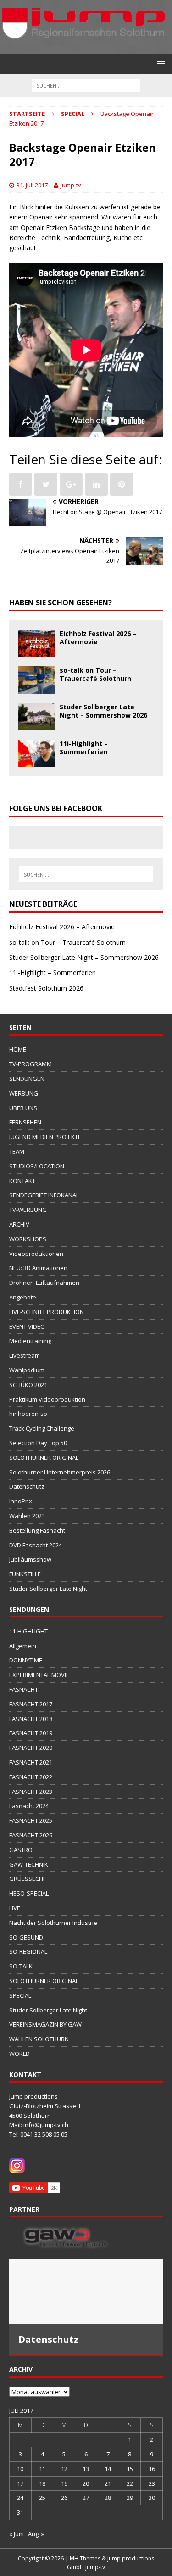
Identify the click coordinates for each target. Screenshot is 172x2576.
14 (108, 2469)
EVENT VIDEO (27, 1326)
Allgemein (23, 1646)
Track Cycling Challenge (42, 1428)
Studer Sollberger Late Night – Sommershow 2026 (103, 711)
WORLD (19, 2054)
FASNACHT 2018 (31, 1719)
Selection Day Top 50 (38, 1443)
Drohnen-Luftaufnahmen (44, 1283)
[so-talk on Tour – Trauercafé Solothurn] (37, 688)
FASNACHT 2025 (31, 1820)
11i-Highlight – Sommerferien (84, 748)
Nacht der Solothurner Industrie (53, 1923)
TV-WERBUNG (28, 1210)
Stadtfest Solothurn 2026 (46, 988)
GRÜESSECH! (27, 1879)
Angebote (23, 1297)
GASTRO (21, 1850)
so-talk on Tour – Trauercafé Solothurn (95, 674)
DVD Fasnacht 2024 (36, 1545)
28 (108, 2498)
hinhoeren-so (28, 1414)
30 (152, 2498)
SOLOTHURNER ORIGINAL (44, 1458)
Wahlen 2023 (27, 1516)
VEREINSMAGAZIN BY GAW (45, 2024)
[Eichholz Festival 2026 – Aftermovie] (37, 651)
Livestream (25, 1355)
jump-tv (71, 185)
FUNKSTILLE (25, 1574)
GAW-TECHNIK (29, 1864)
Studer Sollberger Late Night (48, 1589)
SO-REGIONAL (28, 1951)
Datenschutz (27, 1486)
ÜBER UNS (23, 1108)
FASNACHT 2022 (31, 1777)
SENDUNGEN (27, 1079)
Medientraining (30, 1341)
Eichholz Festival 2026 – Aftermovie (98, 638)
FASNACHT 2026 (31, 1835)
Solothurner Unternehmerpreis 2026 (60, 1472)
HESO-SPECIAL (29, 1893)
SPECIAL (20, 1995)
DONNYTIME (26, 1660)
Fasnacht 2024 (29, 1806)
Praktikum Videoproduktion (47, 1399)
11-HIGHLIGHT (28, 1631)
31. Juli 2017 (32, 185)
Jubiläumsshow (30, 1559)
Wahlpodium (27, 1370)
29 (130, 2498)
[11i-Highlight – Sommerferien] (37, 761)
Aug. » (36, 2534)
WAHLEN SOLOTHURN (39, 2039)
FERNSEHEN (25, 1122)
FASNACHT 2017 (31, 1704)
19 (64, 2483)
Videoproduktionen (36, 1254)
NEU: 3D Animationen (38, 1268)
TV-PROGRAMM (31, 1064)
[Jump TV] (85, 49)
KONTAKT (22, 1181)
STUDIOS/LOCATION (37, 1166)
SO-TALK (21, 1966)
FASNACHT (24, 1689)
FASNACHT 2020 (31, 1748)
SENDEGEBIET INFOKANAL (44, 1195)
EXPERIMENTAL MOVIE (39, 1675)
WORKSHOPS (28, 1239)
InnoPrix (21, 1501)
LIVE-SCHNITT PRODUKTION (47, 1312)
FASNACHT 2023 (31, 1792)
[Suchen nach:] (86, 85)
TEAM (17, 1151)
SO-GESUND (26, 1937)
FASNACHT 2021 (31, 1762)
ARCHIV (19, 1224)
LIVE (15, 1908)
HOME (18, 1049)
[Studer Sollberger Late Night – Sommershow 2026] (37, 725)
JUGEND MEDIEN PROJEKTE (45, 1137)
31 (20, 2512)
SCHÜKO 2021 (28, 1385)
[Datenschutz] (86, 2292)
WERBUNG (24, 1093)
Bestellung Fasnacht (37, 1530)
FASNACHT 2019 (31, 1733)
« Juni (17, 2534)
